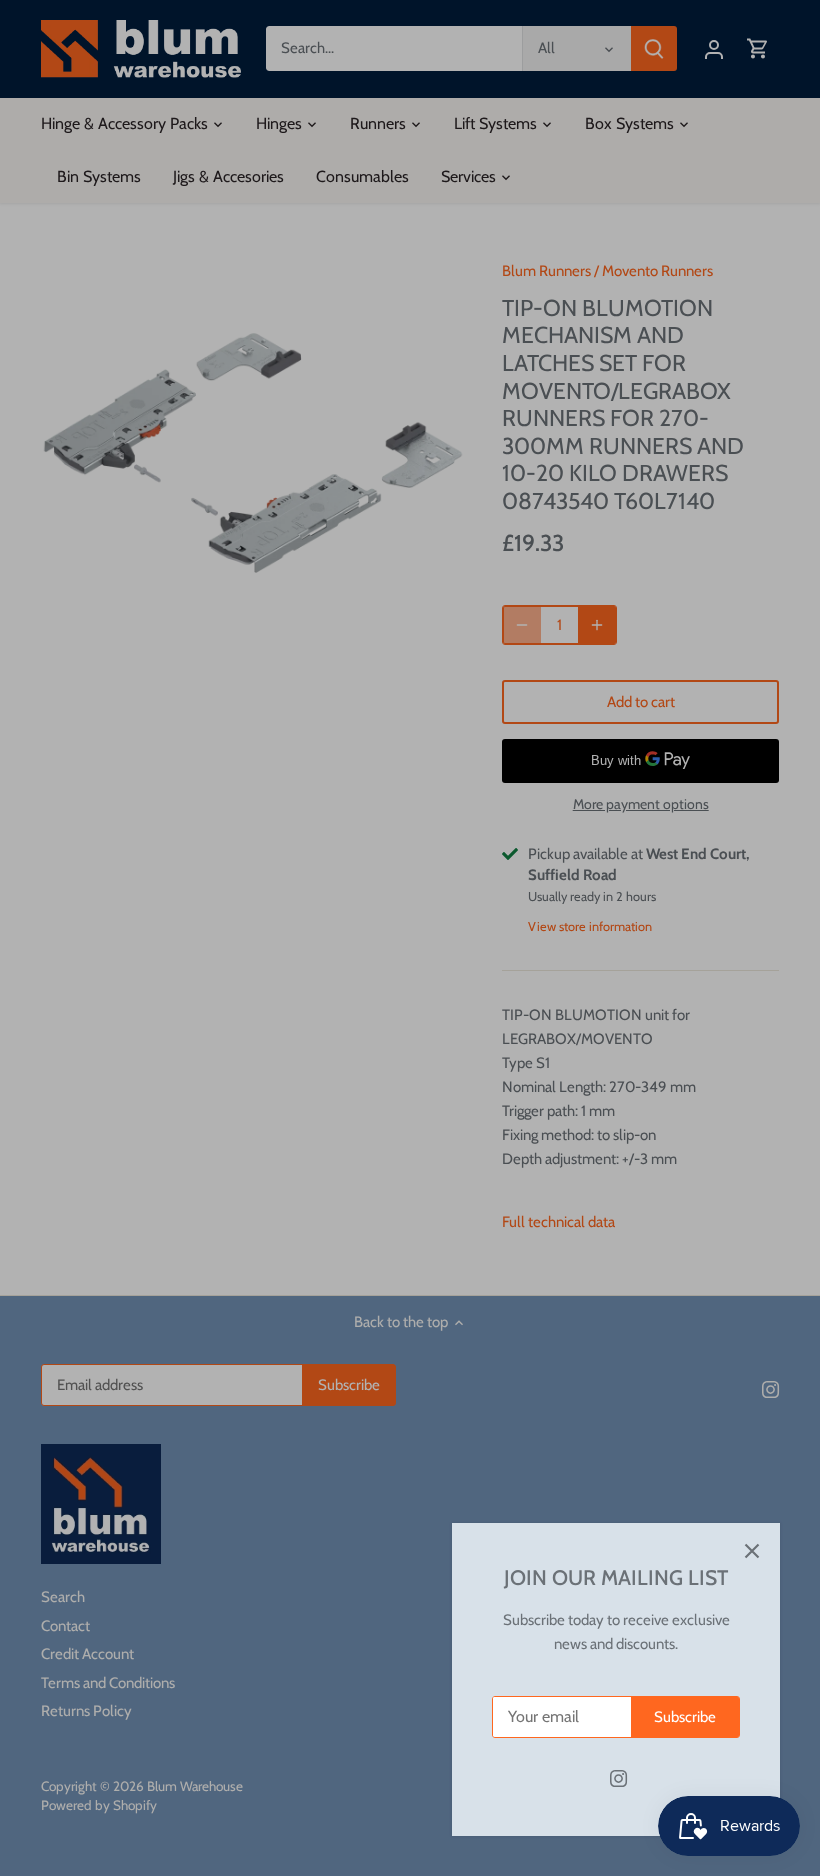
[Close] (752, 1551)
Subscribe (685, 1717)
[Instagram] (618, 1778)
